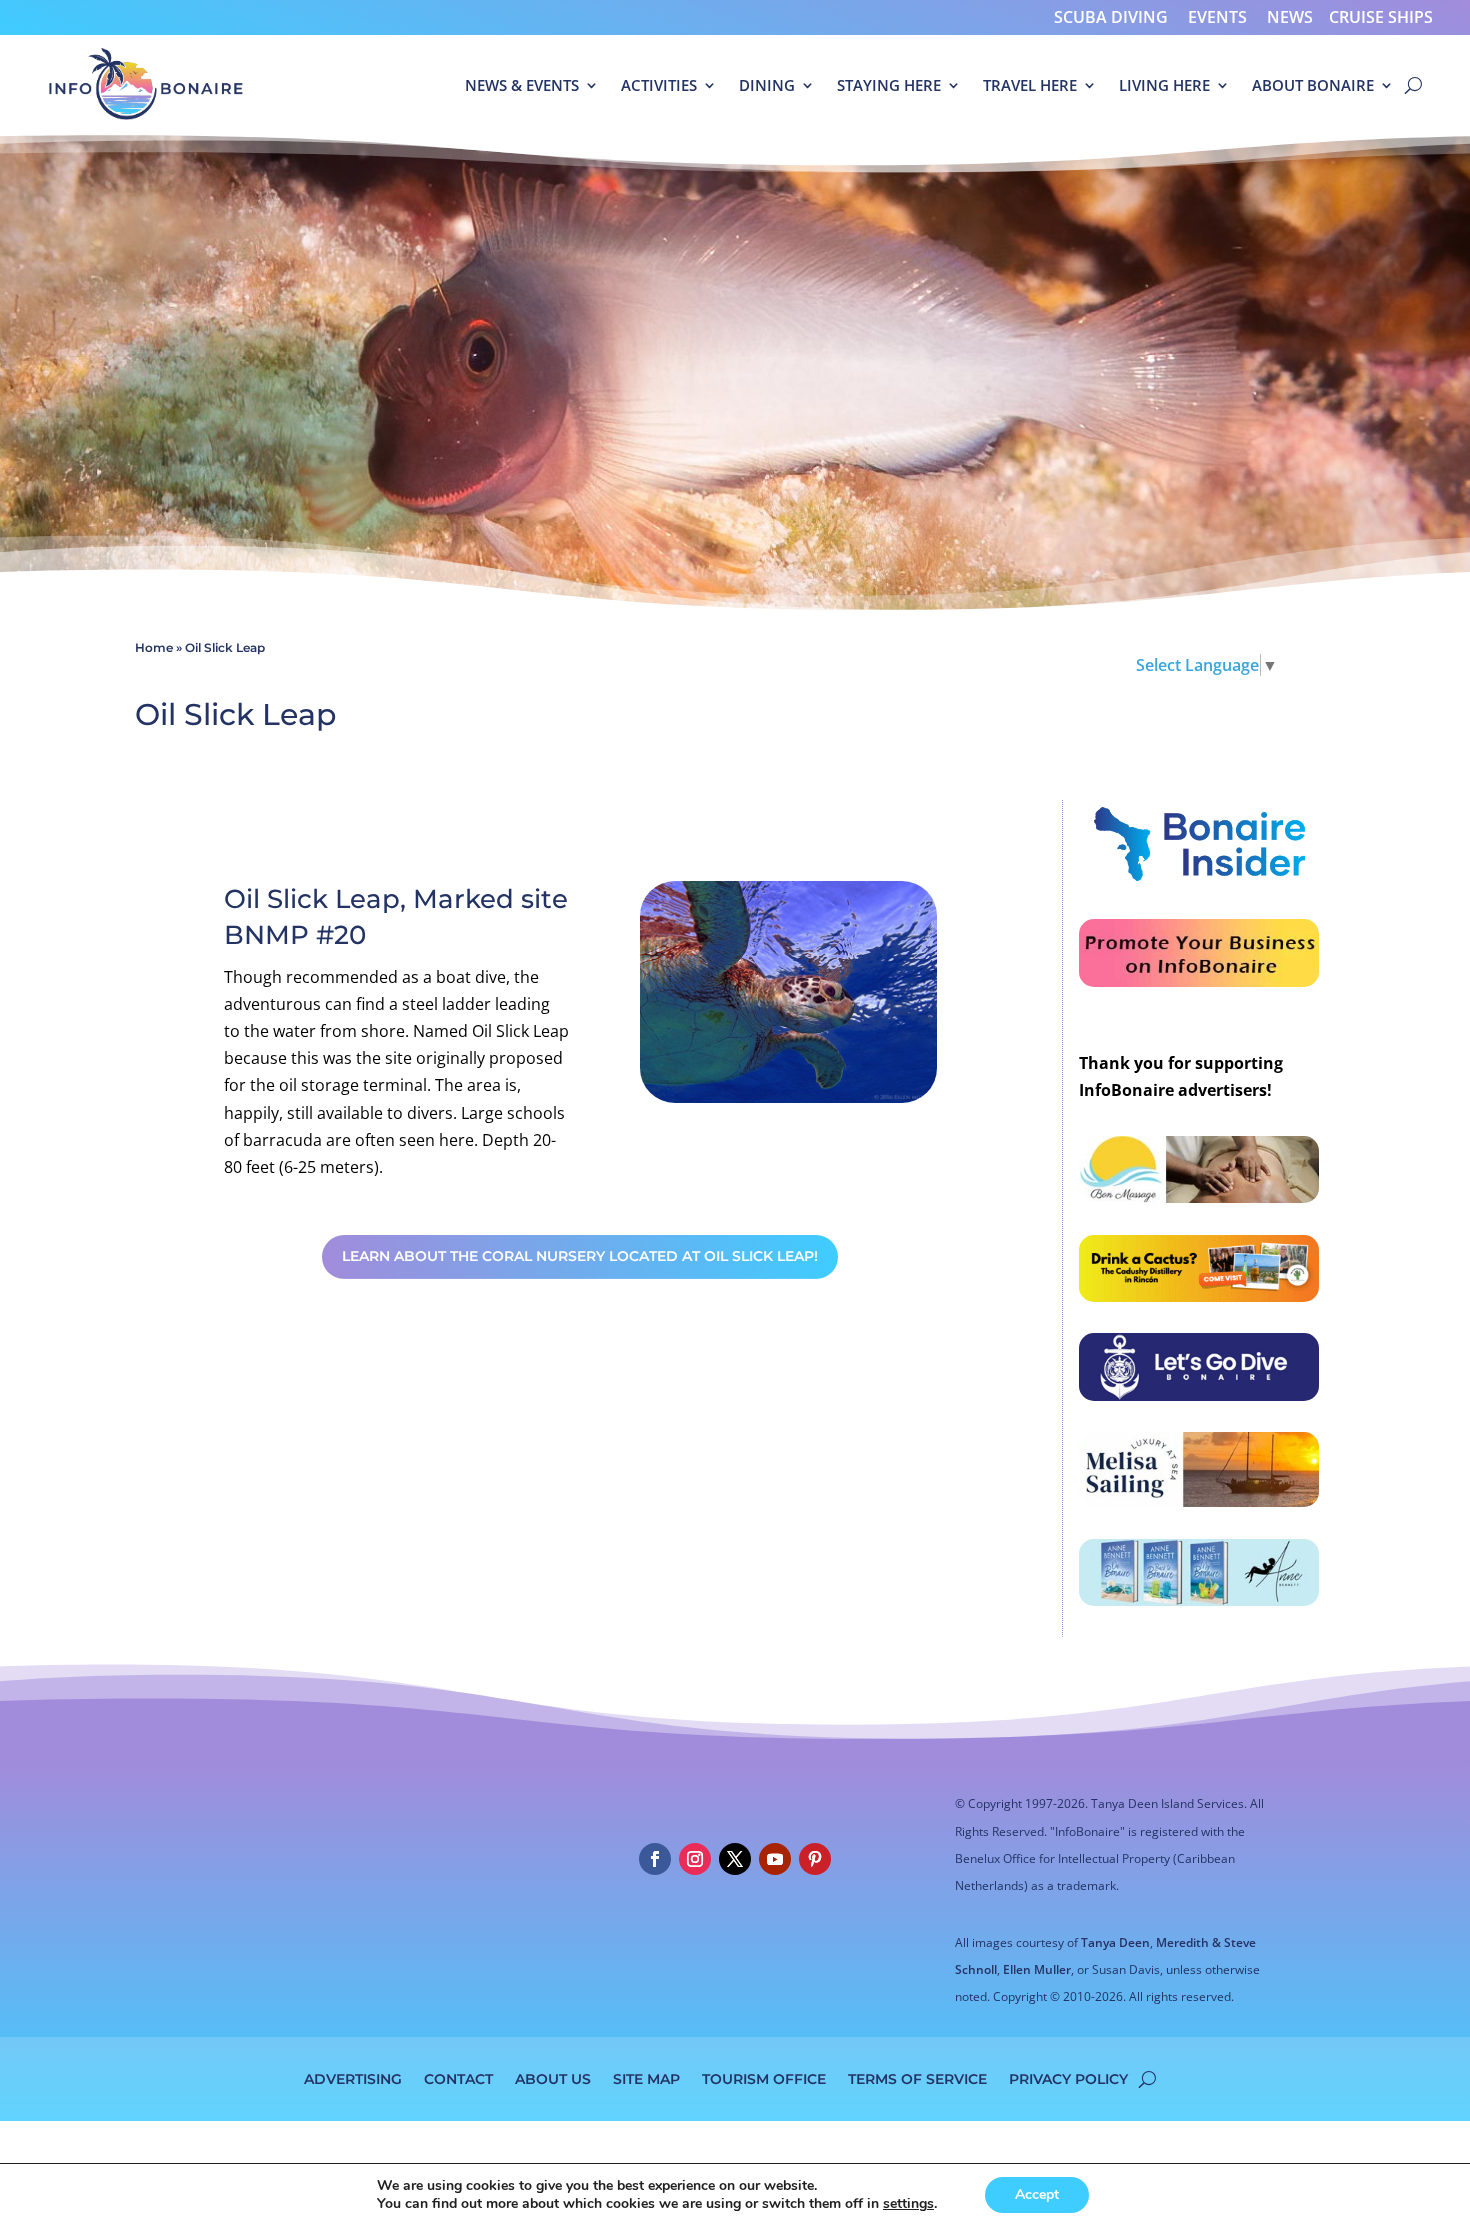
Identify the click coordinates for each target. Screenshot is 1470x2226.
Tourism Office (764, 2078)
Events (1217, 17)
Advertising (353, 2078)
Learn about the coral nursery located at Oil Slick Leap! (580, 1256)
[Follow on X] (735, 1859)
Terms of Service (917, 2078)
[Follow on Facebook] (655, 1859)
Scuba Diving (1111, 17)
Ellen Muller (1037, 1969)
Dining (767, 85)
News (1290, 17)
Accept (1037, 2194)
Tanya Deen (1115, 1942)
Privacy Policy (1068, 2078)
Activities (659, 85)
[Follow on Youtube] (775, 1859)
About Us (553, 2078)
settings (908, 2204)
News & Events (522, 85)
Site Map (646, 2078)
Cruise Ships (1381, 17)
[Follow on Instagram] (695, 1859)
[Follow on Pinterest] (815, 1859)
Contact (458, 2078)
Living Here (1164, 85)
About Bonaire (1313, 85)
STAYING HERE (889, 85)
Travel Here (1030, 85)
